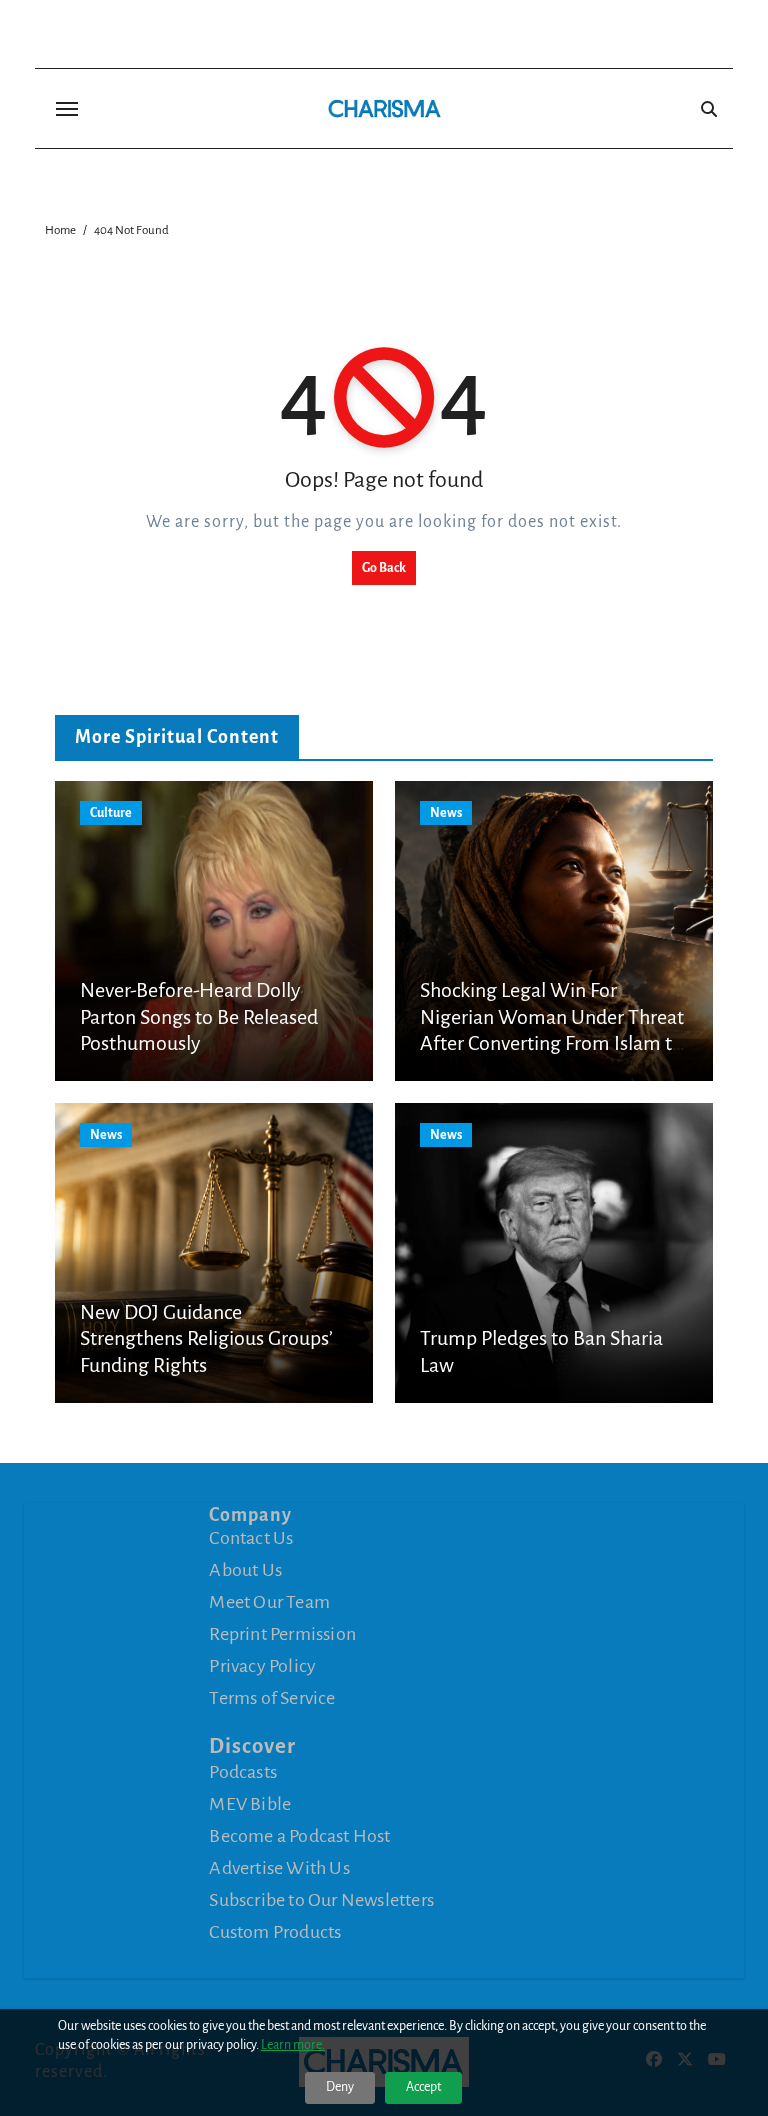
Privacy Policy (262, 1666)
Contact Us (251, 1538)
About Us (245, 1570)
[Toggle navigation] (67, 109)
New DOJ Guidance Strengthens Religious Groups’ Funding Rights (206, 1338)
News (446, 813)
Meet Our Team (269, 1602)
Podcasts (243, 1772)
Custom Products (275, 1932)
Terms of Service (272, 1698)
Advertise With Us (279, 1868)
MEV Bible (250, 1804)
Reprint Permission (282, 1634)
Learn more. (293, 2045)
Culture (111, 813)
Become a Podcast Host (299, 1836)
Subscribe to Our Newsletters (321, 1900)
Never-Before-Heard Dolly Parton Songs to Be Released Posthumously (199, 1016)
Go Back (384, 568)
